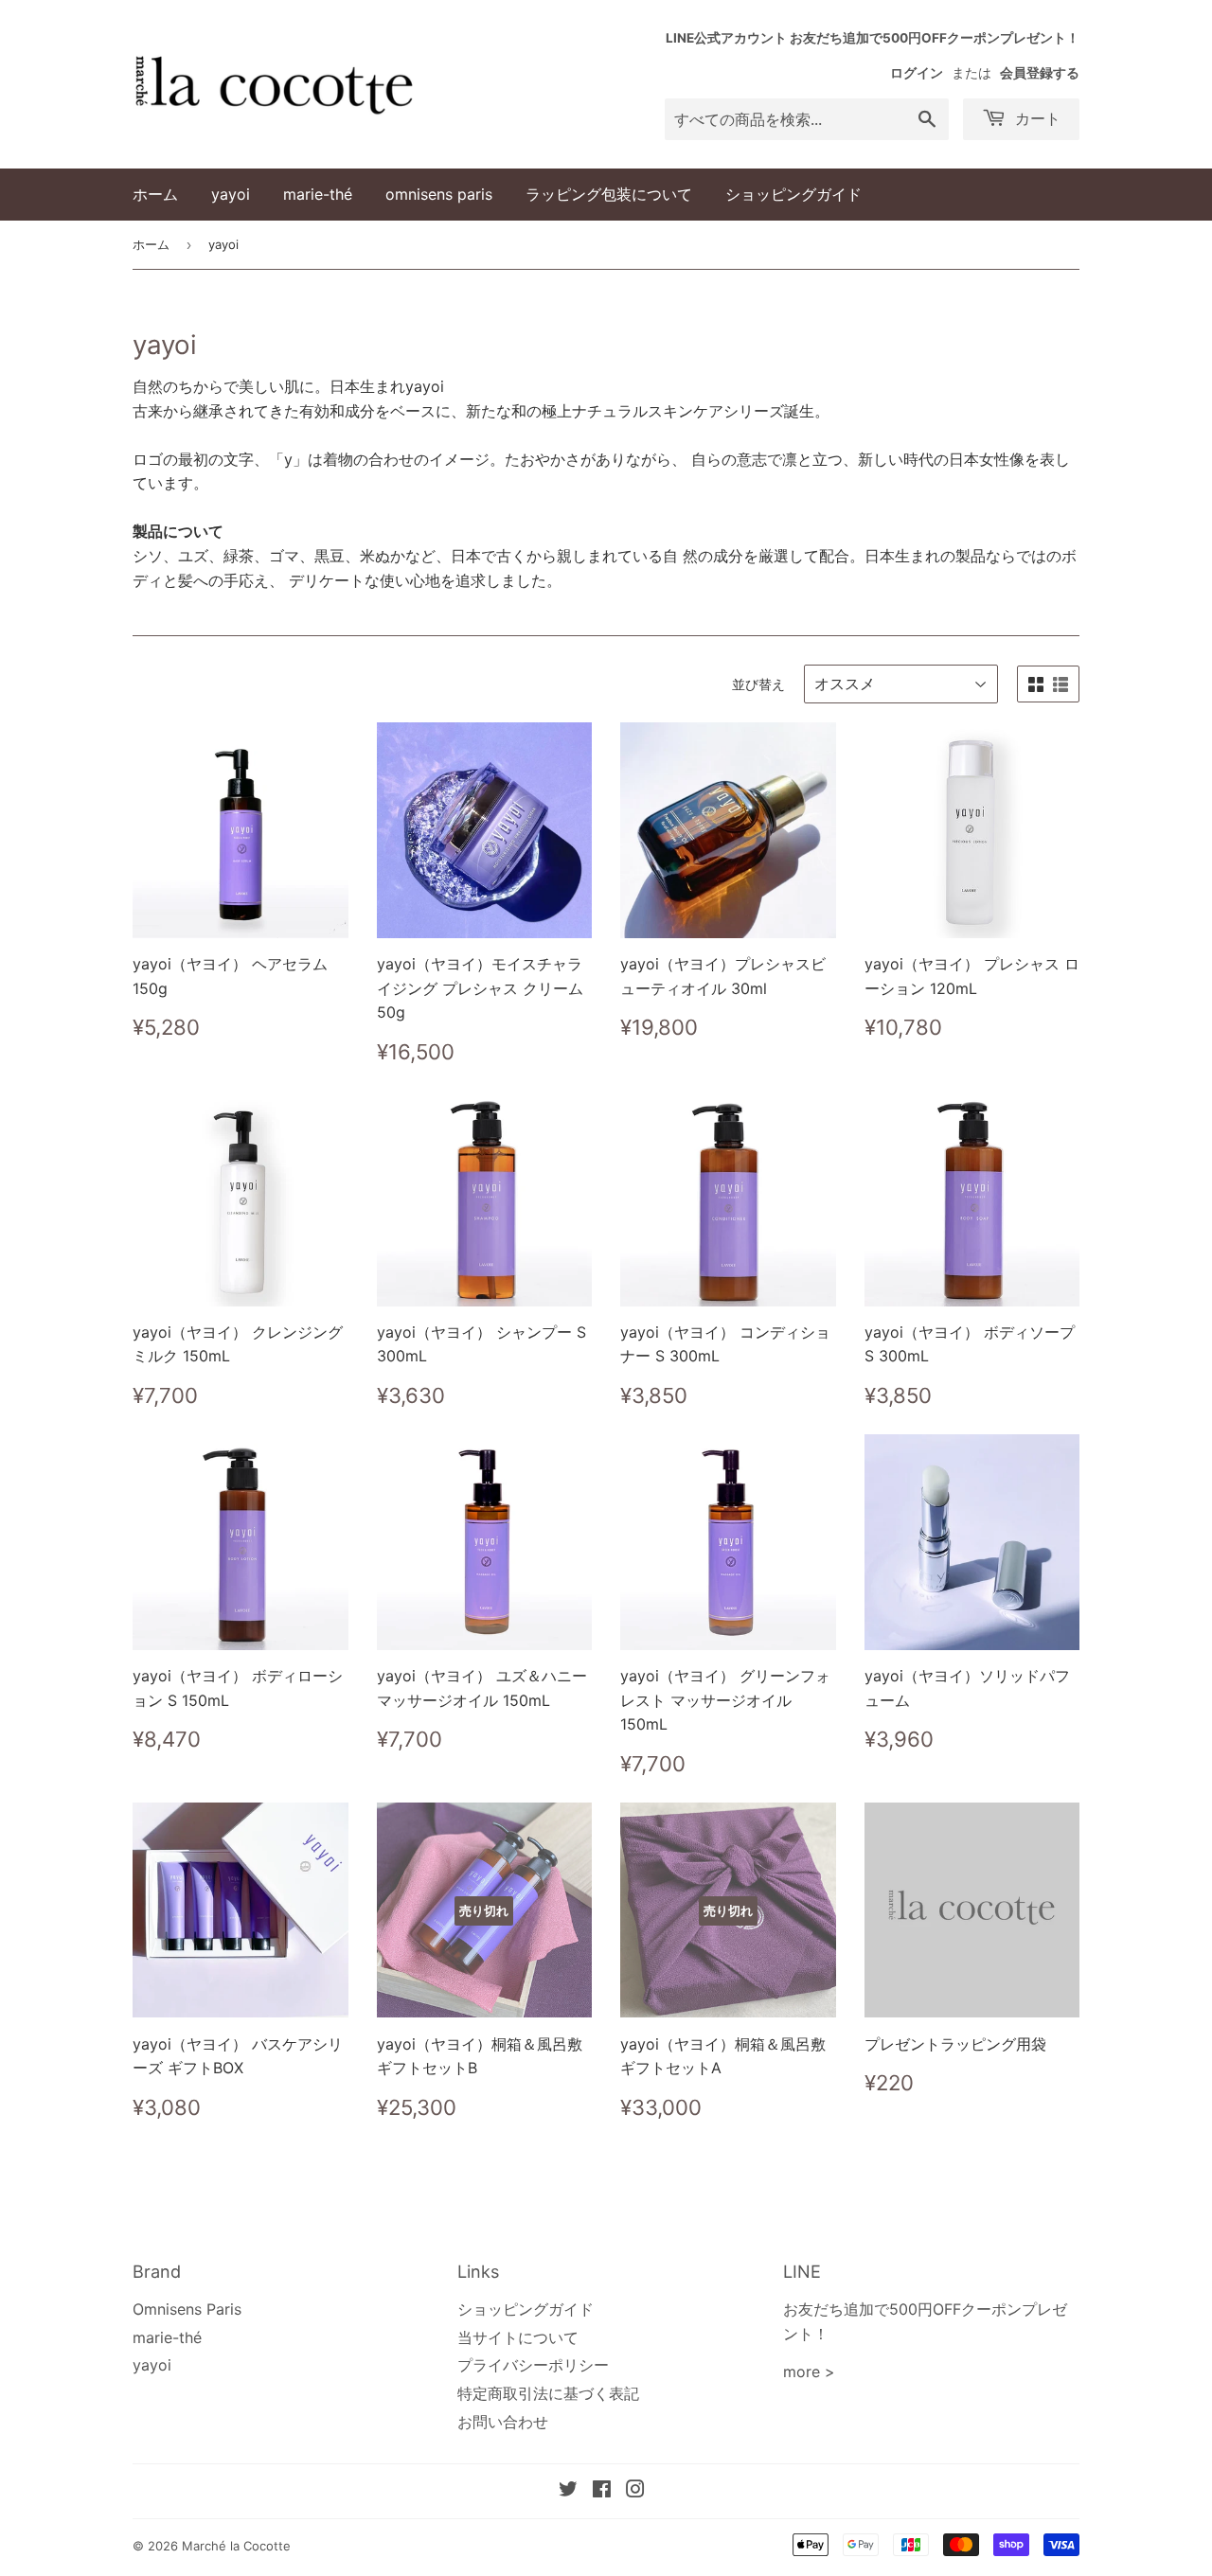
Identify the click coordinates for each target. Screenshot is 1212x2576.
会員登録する (1040, 73)
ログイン (917, 73)
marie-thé (318, 194)
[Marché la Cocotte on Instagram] (635, 2491)
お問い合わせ (503, 2422)
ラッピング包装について (609, 194)
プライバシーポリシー (533, 2365)
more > (809, 2372)
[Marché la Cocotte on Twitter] (568, 2491)
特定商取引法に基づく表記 (548, 2393)
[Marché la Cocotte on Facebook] (602, 2491)
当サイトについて (518, 2337)
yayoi (231, 194)
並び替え (758, 684)
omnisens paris (439, 194)
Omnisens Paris (187, 2309)
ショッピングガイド (793, 194)
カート (1035, 118)
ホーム (155, 194)
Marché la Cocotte (236, 2546)
